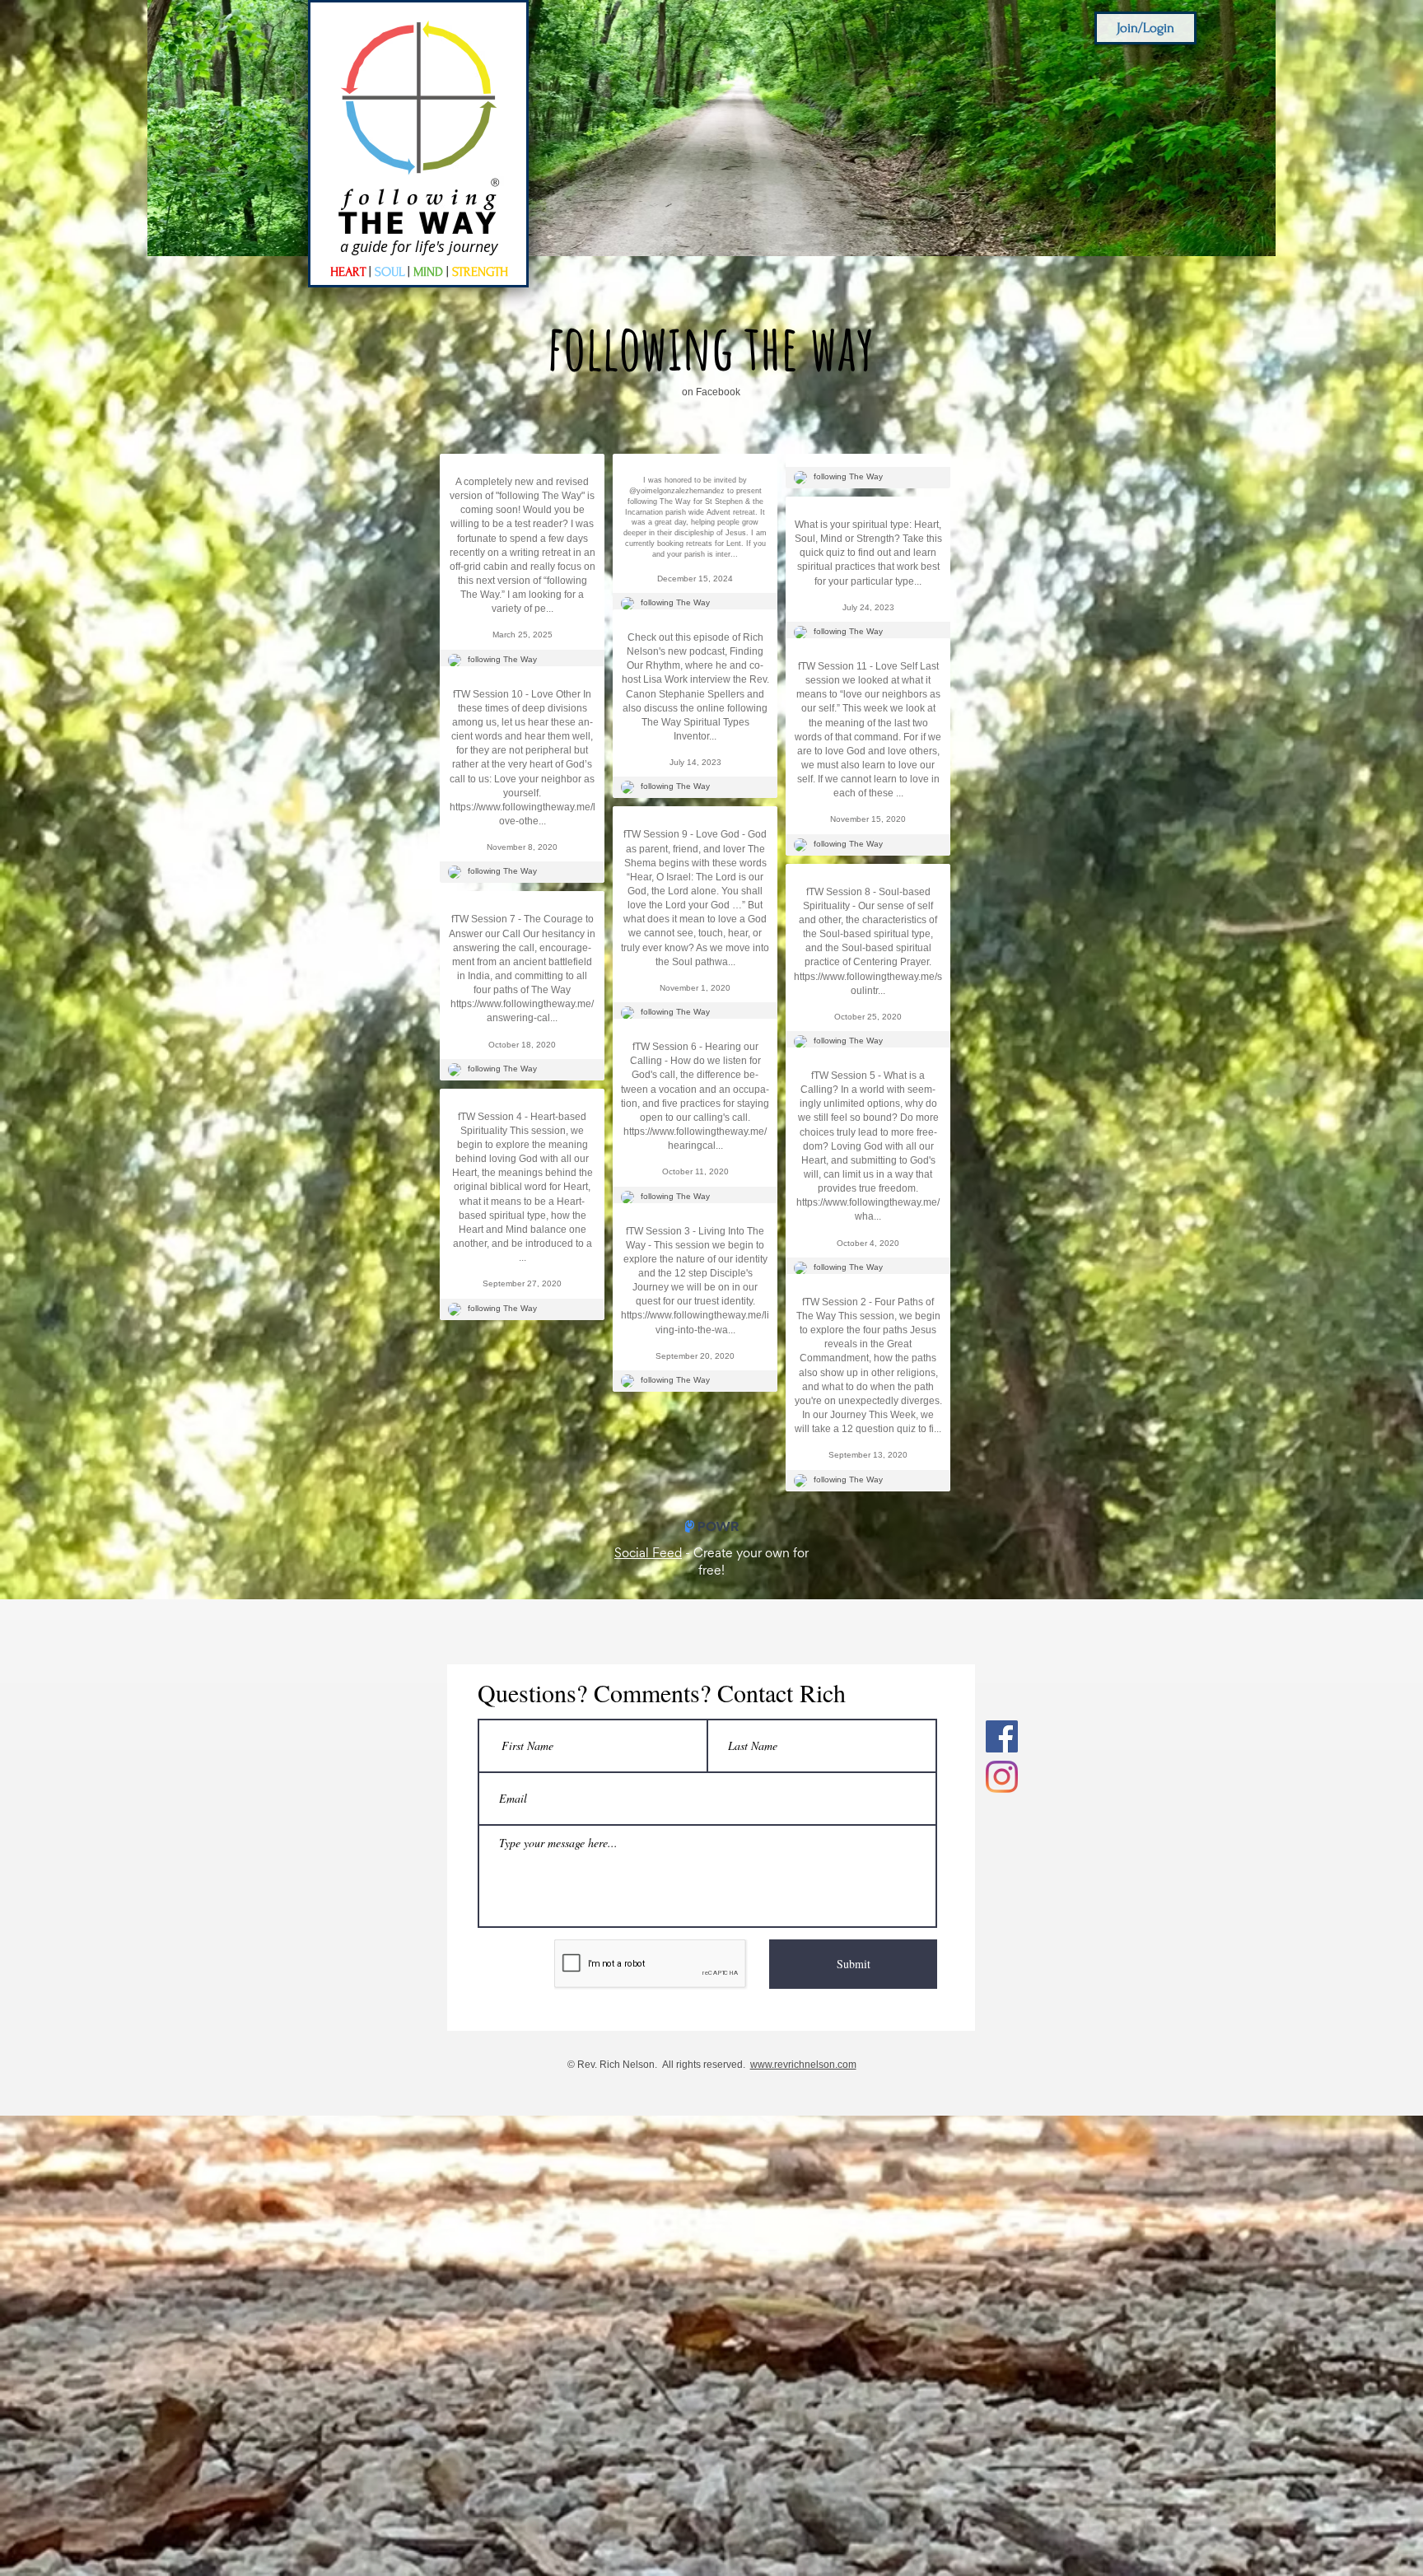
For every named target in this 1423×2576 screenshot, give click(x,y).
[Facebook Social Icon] (1002, 1776)
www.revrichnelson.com (803, 2104)
